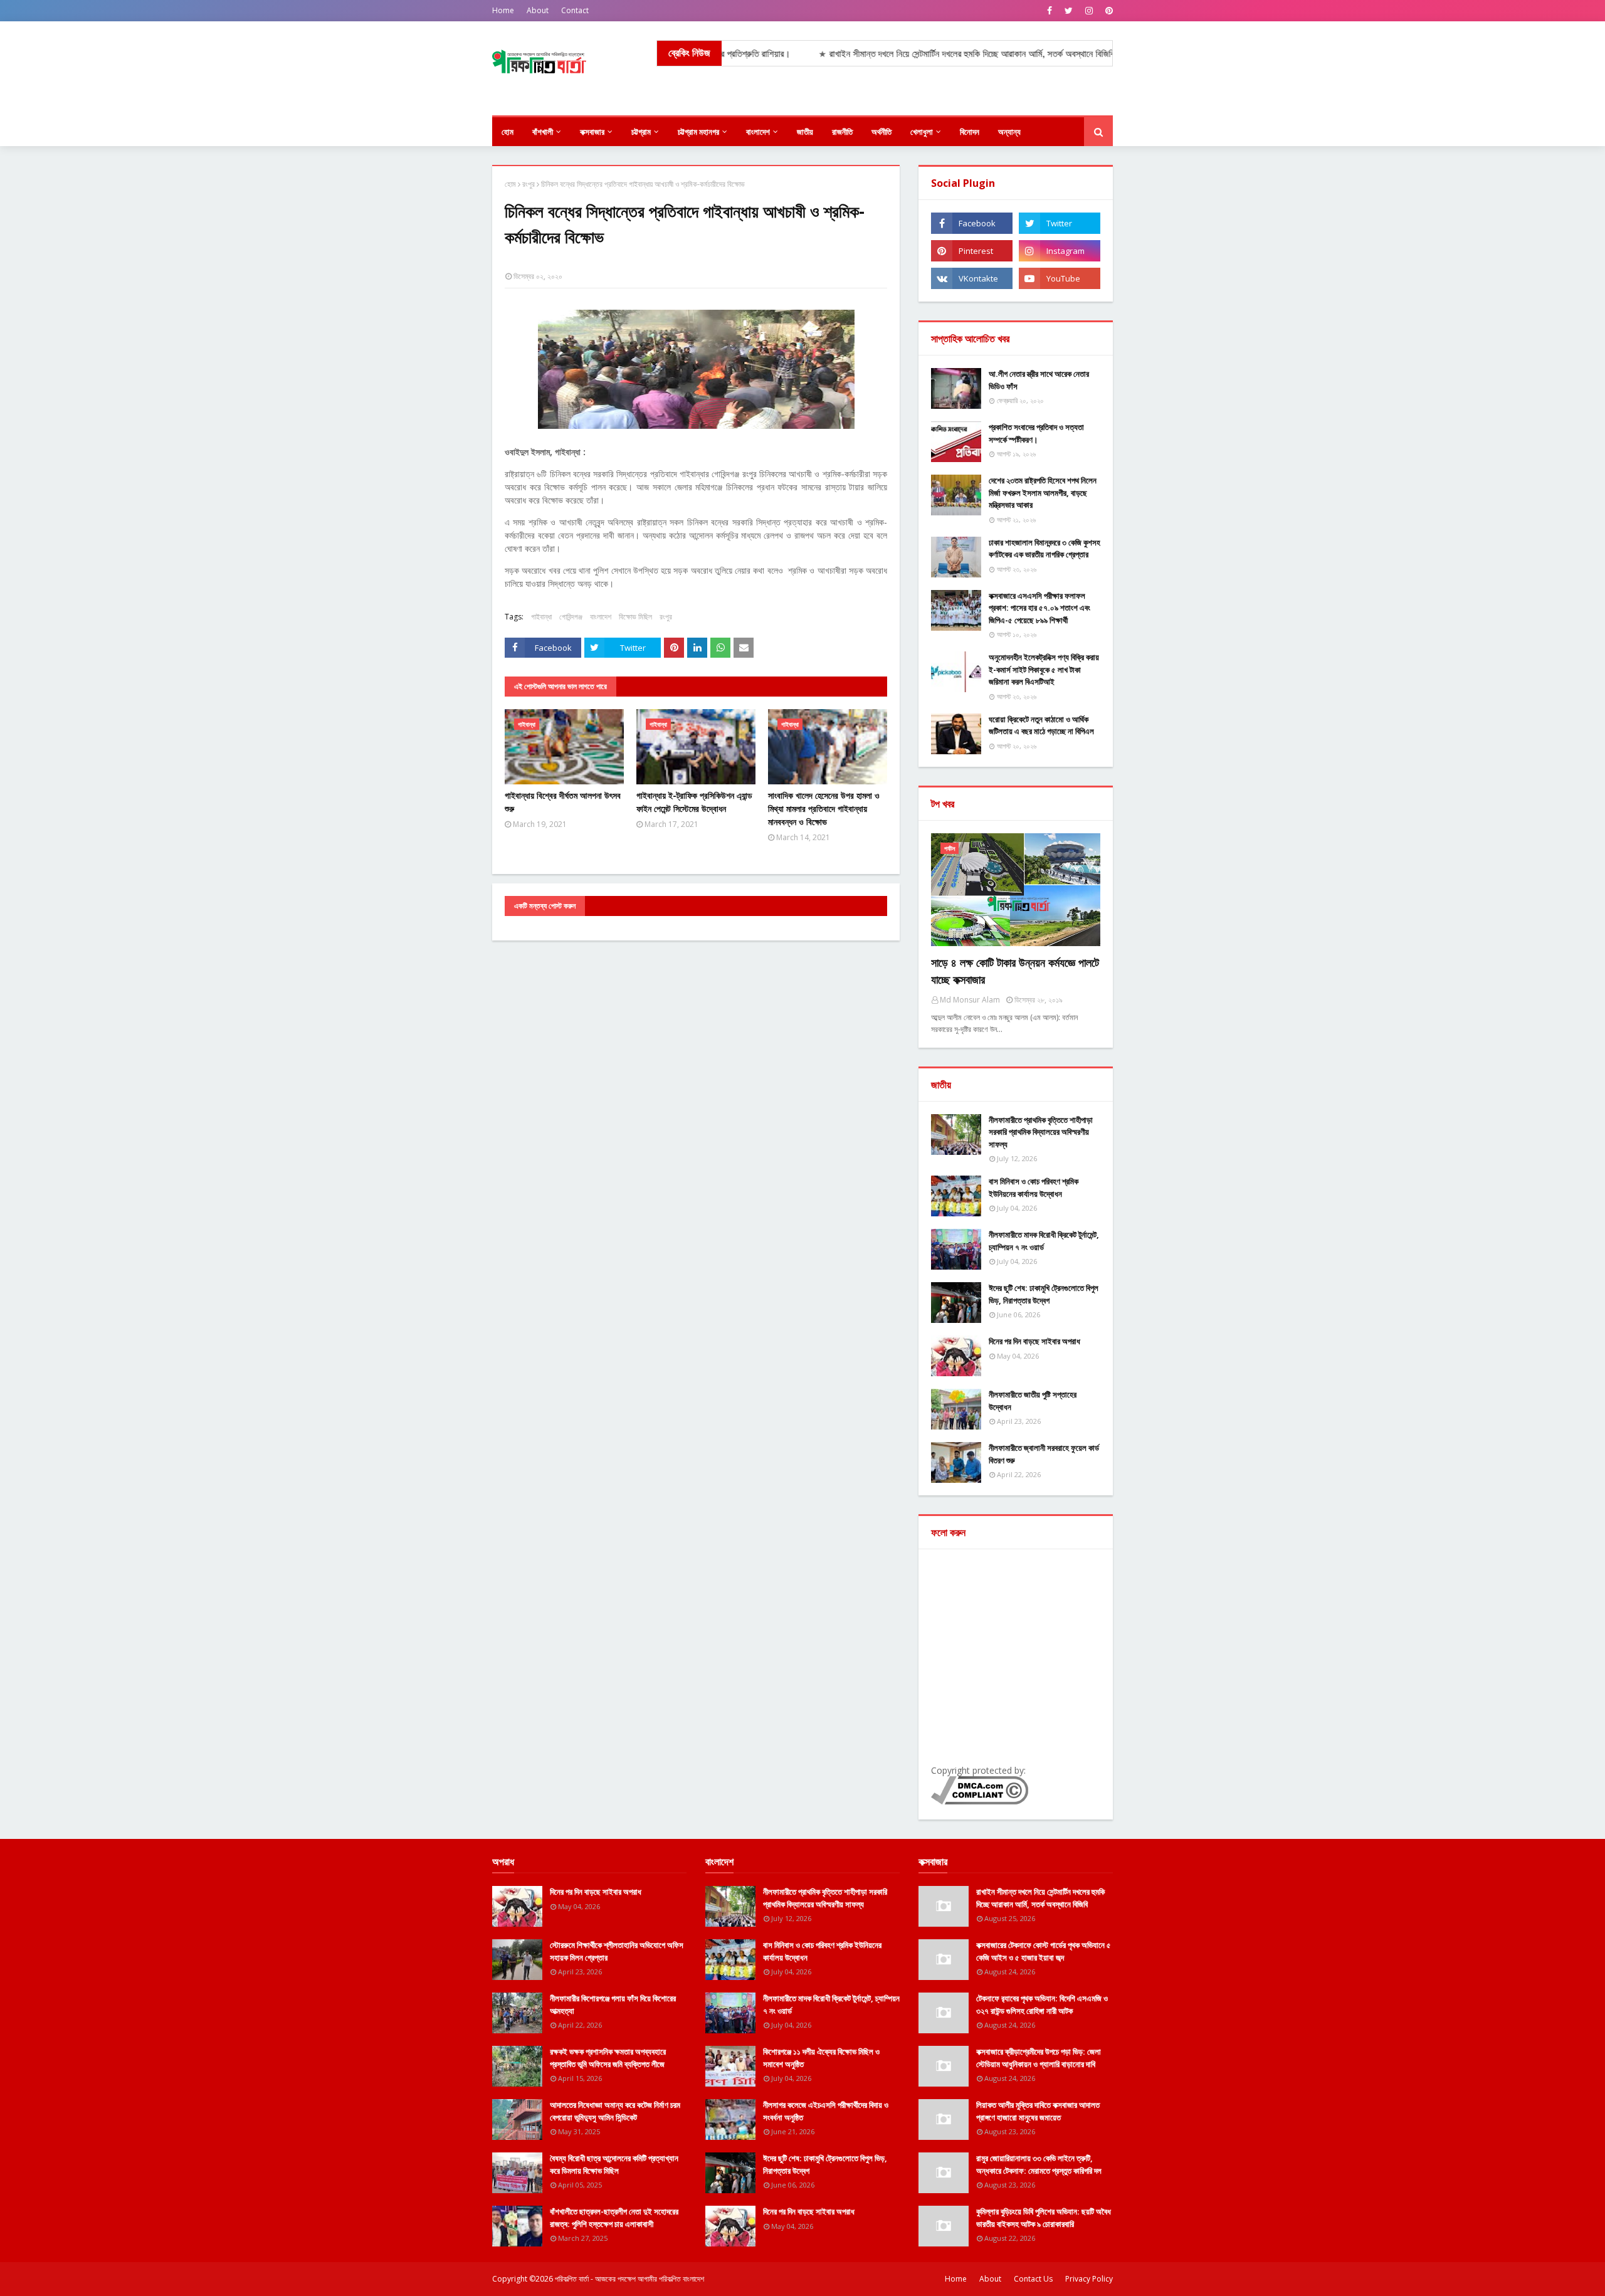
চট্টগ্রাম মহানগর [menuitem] (698, 132)
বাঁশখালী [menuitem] (543, 132)
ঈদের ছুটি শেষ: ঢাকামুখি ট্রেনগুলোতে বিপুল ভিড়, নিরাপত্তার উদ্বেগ (1044, 1294)
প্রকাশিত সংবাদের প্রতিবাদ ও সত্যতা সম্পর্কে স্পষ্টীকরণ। (1036, 433)
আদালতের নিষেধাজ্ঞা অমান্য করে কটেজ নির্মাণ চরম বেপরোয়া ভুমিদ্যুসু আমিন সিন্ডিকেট (615, 2111)
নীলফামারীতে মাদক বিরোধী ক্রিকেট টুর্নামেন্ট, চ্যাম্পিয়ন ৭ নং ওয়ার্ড (1044, 1241)
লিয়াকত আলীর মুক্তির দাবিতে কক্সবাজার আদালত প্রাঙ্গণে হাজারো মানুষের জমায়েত (1038, 2111)
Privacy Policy (1089, 2279)
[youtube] (1060, 278)
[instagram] (1089, 11)
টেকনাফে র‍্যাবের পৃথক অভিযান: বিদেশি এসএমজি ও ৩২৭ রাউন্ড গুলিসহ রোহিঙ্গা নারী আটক (1042, 2004)
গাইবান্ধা (541, 617)
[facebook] (1050, 11)
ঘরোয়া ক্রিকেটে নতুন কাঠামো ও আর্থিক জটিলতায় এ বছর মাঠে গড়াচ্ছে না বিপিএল (1041, 725)
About (538, 10)
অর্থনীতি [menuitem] (881, 132)
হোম (510, 184)
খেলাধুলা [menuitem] (922, 132)
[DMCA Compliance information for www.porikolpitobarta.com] (980, 1801)
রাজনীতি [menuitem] (842, 132)
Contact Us (1033, 2279)
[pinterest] (1108, 11)
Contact (575, 10)
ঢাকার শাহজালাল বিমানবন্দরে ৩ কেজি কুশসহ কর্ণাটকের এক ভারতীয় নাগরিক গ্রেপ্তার (1045, 549)
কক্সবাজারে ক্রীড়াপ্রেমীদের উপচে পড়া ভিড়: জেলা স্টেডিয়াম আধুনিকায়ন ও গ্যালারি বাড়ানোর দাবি (1039, 2058)
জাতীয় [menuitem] (805, 132)
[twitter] (1069, 11)
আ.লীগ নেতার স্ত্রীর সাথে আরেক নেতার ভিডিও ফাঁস (1039, 380)
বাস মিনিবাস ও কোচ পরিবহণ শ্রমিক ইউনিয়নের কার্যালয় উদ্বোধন (1034, 1187)
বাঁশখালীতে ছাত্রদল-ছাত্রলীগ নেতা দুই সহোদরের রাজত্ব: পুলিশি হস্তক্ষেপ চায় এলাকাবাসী (614, 2218)
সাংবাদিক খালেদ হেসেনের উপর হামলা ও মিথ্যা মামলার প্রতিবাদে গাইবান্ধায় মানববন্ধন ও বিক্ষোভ (824, 808)
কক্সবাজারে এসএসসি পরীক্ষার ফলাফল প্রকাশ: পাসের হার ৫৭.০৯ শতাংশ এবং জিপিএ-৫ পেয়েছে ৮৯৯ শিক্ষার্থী (1039, 608)
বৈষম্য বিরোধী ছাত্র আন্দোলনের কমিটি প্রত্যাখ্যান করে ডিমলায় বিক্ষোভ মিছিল (614, 2164)
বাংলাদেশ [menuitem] (758, 132)
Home (503, 10)
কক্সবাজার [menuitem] (592, 132)
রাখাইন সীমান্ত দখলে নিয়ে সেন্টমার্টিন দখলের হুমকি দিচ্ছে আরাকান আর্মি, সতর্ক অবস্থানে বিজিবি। (875, 54)
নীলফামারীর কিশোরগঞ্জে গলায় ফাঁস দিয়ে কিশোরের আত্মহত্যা (613, 2004)
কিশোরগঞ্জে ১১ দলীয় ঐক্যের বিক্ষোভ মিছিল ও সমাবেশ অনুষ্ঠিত (821, 2058)
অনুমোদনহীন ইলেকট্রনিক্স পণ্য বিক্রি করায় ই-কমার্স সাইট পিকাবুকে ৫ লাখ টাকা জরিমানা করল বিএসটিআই (1044, 669)
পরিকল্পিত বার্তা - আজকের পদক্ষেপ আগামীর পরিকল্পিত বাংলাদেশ (629, 2279)
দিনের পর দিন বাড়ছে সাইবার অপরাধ (1034, 1341)
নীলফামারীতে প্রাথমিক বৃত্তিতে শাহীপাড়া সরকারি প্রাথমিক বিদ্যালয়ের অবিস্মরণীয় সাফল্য (1041, 1132)
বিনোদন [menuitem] (970, 132)
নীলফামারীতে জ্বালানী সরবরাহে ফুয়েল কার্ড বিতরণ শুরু (1044, 1454)
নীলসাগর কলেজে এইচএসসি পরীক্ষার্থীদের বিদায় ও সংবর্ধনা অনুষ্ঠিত (826, 2111)
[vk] (972, 278)
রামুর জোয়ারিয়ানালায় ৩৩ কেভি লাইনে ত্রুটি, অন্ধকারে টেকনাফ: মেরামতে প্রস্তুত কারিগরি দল (1039, 2164)
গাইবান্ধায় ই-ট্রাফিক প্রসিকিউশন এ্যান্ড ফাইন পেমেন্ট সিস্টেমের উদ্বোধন (694, 802)
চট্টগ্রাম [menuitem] (641, 132)
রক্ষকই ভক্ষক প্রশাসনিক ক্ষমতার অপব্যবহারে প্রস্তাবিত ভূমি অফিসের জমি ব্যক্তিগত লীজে (608, 2058)
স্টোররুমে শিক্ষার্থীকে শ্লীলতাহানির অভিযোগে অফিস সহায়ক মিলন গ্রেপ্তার (617, 1951)
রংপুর (529, 184)
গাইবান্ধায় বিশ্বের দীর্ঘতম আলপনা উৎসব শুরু (563, 802)
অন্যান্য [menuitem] (1009, 132)
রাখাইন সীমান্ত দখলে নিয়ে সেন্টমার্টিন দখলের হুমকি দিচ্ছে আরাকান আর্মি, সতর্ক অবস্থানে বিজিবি (1040, 1898)
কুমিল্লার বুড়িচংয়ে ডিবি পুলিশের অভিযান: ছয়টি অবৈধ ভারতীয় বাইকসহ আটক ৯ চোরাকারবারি (1044, 2218)
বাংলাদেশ (601, 617)
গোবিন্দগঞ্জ (571, 617)
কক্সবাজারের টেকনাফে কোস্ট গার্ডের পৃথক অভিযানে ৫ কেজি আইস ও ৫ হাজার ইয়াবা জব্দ (1044, 1951)
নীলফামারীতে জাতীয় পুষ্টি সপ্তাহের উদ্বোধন (1033, 1401)
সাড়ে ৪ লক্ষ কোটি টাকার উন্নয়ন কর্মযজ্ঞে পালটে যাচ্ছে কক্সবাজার (1015, 971)
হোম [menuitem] (508, 132)
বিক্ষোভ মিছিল (635, 617)
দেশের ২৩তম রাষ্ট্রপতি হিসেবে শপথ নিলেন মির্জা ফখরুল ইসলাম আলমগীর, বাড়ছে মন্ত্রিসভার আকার (1043, 492)
